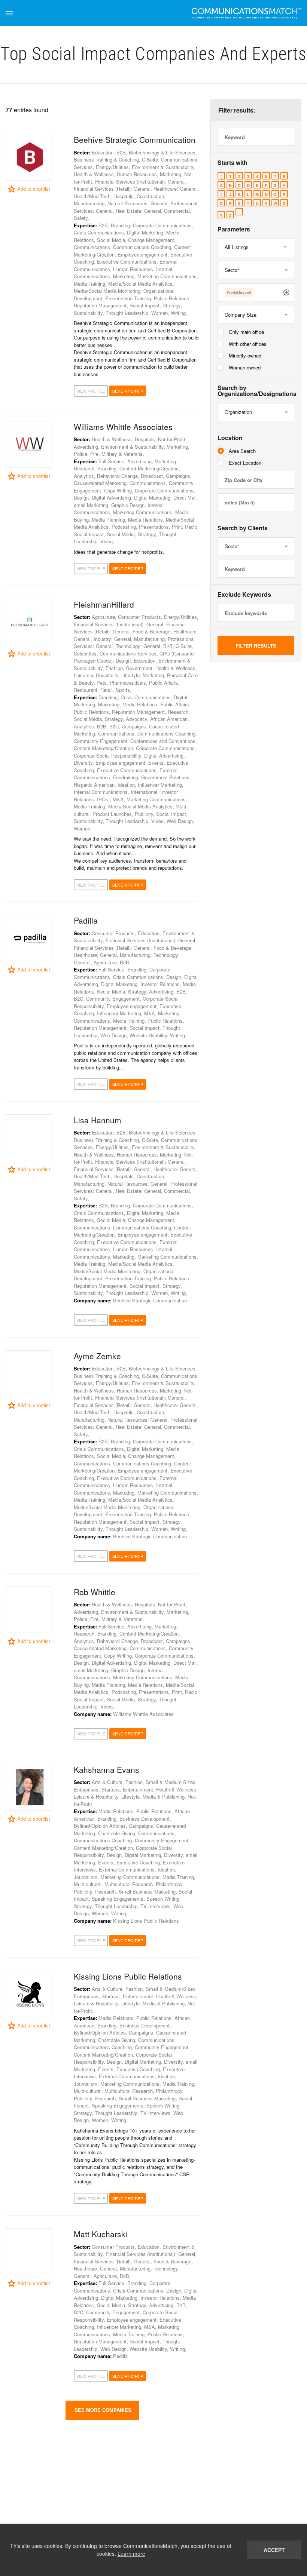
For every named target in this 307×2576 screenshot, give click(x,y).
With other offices (248, 344)
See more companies (102, 2410)
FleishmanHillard (104, 604)
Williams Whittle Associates (123, 427)
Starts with (232, 163)
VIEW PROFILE (91, 391)
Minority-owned (245, 355)
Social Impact (239, 292)
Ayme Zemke (97, 1356)
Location (230, 438)
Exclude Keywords (244, 595)
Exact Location (245, 463)
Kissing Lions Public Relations (128, 1976)
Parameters (234, 229)
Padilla (86, 920)
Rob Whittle (95, 1592)
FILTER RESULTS (256, 646)
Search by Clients (243, 528)
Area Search (242, 451)
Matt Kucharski (101, 2234)
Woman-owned (245, 367)
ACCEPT (274, 2550)
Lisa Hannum (98, 1120)
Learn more (131, 2554)
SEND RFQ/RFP (128, 391)
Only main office (246, 332)
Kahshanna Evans (107, 1769)
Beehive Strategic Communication (135, 139)
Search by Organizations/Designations (256, 391)
